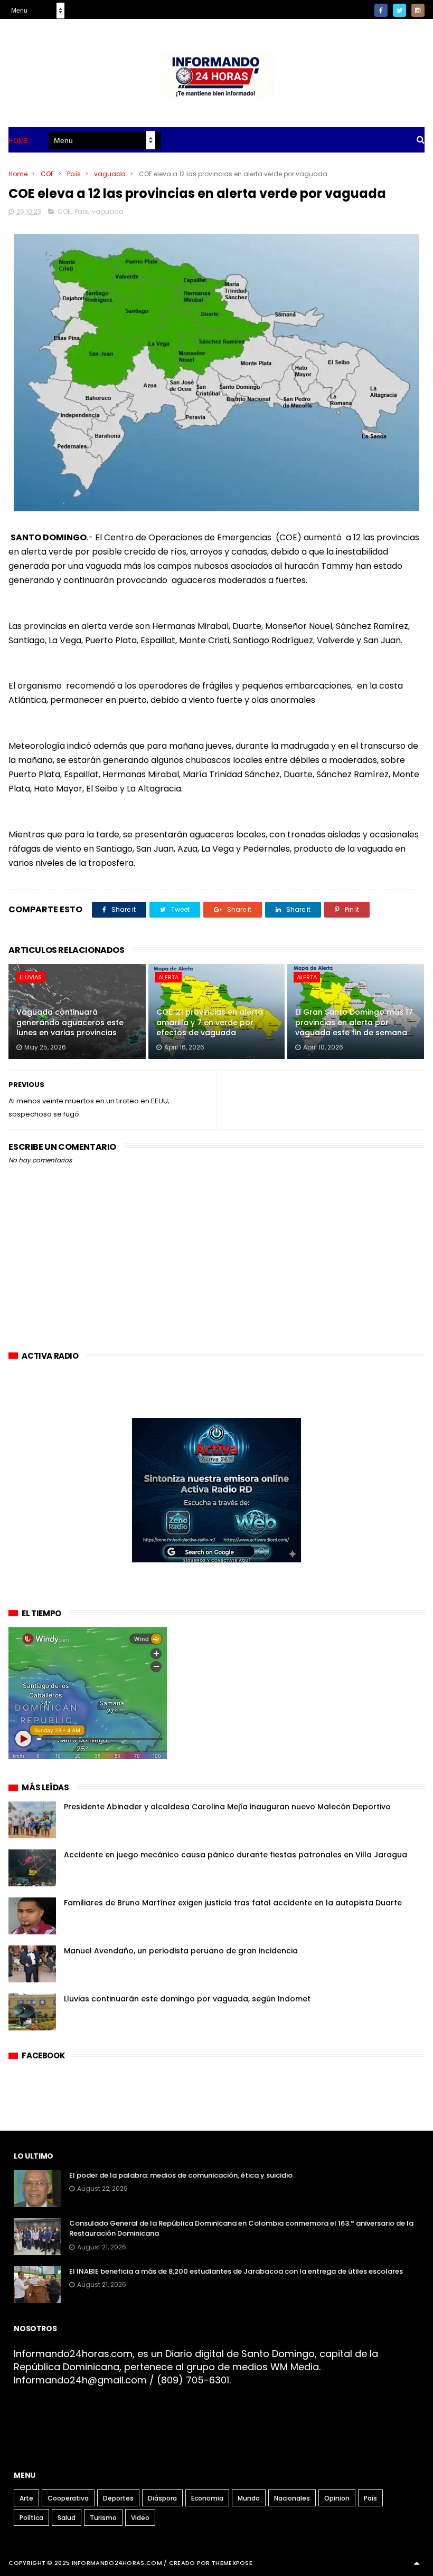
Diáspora (162, 2498)
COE (47, 174)
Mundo (249, 2498)
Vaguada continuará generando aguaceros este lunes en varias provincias (70, 1022)
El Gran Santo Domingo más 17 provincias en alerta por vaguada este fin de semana (354, 1022)
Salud (67, 2518)
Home (18, 141)
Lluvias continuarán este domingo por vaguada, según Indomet (187, 1999)
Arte (26, 2498)
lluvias (31, 977)
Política (31, 2518)
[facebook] (381, 10)
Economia (207, 2498)
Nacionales (292, 2498)
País (74, 174)
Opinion (337, 2498)
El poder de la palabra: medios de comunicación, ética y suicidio (181, 2175)
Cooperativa (68, 2498)
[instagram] (418, 10)
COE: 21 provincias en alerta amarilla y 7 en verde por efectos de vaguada (210, 1022)
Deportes (118, 2498)
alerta (168, 977)
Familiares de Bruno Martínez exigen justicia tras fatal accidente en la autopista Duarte (233, 1903)
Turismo (103, 2518)
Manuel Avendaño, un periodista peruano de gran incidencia (181, 1951)
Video (140, 2518)
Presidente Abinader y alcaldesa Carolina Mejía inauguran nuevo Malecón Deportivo (227, 1807)
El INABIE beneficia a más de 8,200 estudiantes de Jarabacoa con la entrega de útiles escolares (236, 2271)
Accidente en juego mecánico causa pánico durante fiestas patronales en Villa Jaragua (236, 1855)
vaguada (110, 174)
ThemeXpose (232, 2563)
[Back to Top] (417, 2563)
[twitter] (399, 10)
